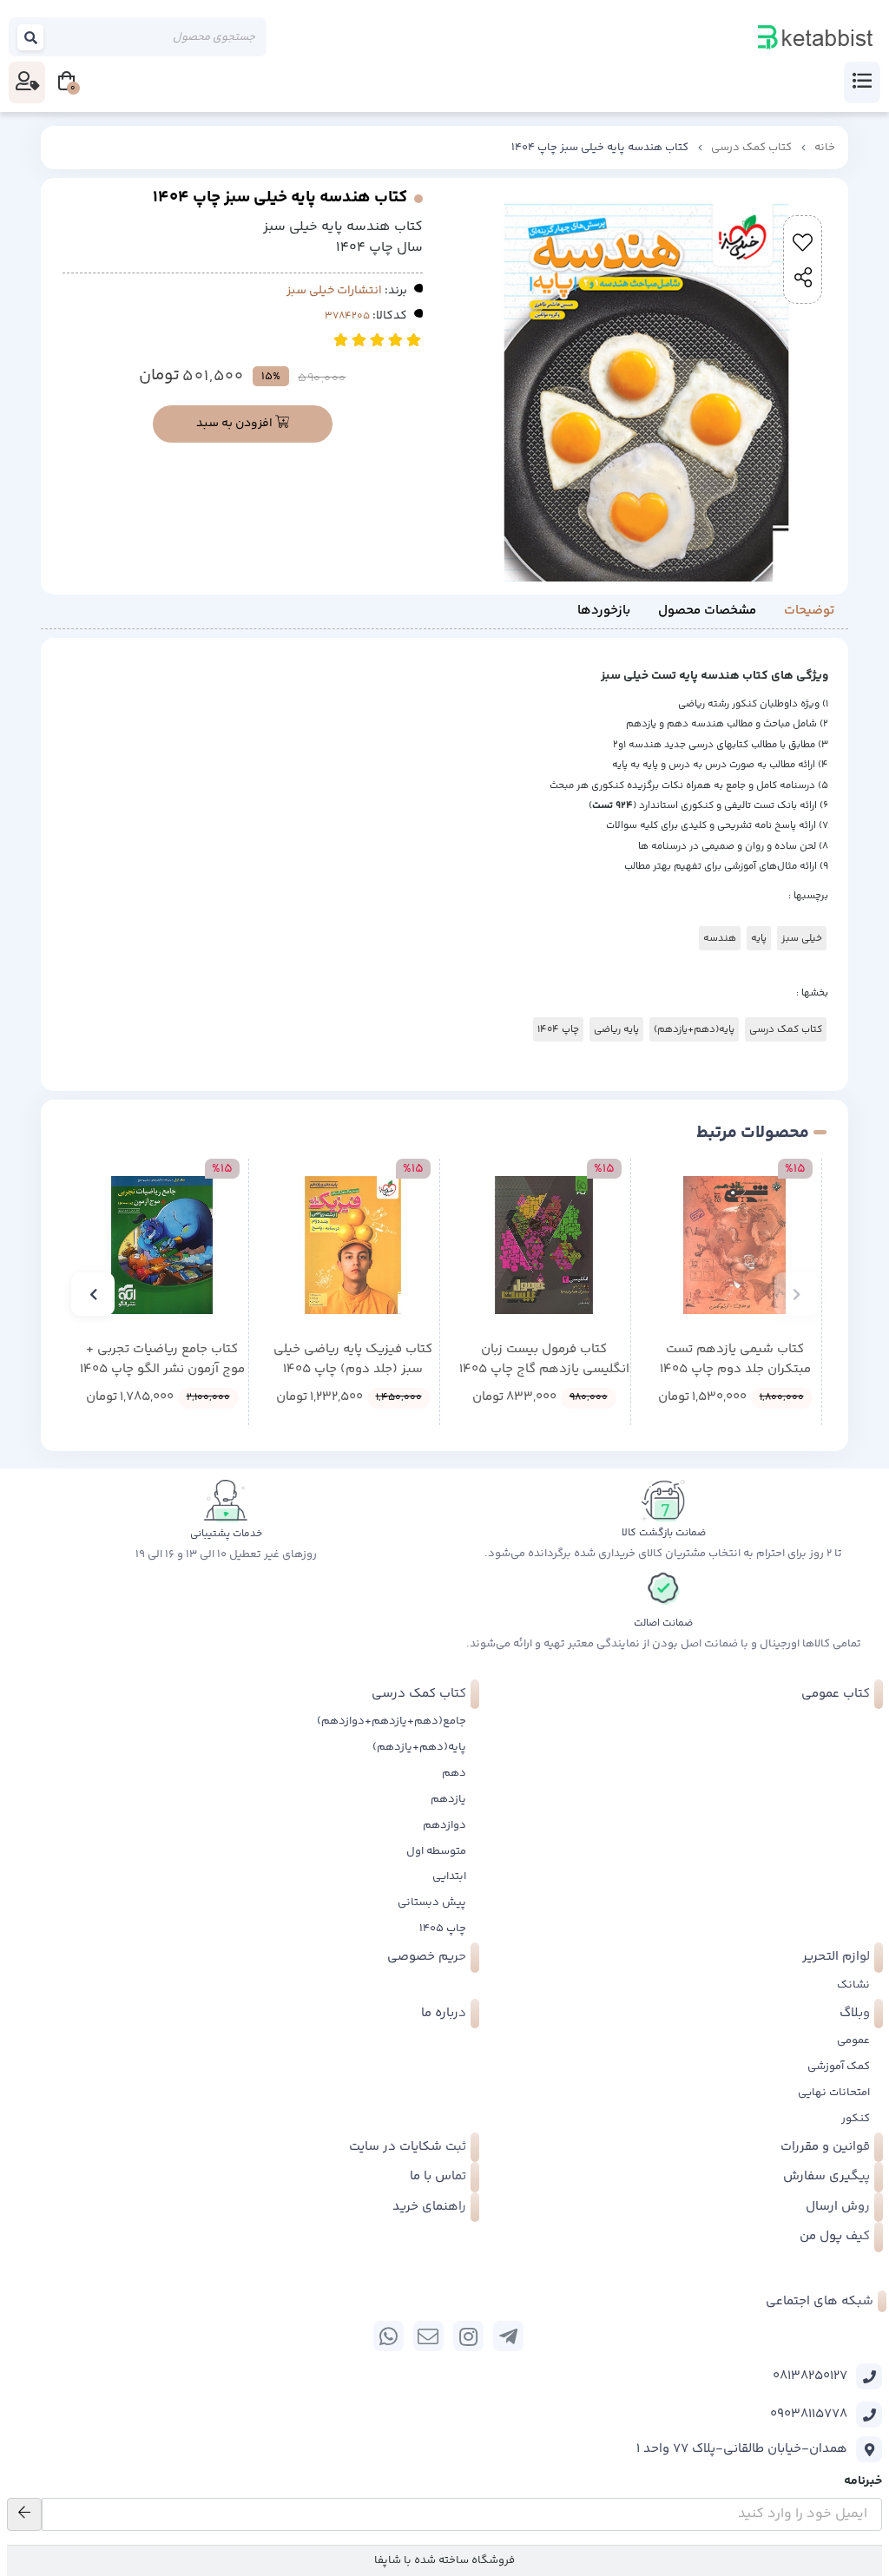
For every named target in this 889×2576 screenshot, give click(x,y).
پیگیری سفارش (826, 2176)
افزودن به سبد (236, 424)
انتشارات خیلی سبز (334, 291)
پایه (759, 938)
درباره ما (444, 2013)
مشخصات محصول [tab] (707, 611)
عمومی (853, 2040)
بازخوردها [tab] (604, 611)
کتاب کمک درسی (751, 148)
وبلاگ (855, 2013)
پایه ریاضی (616, 1029)
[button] (796, 1294)
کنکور (856, 2119)
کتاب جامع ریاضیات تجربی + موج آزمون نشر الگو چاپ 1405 (162, 1360)
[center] (31, 37)
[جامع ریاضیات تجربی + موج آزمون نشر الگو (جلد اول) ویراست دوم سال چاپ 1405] (162, 1245)
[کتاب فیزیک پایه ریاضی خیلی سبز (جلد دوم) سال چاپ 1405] (353, 1245)
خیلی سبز (802, 938)
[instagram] (468, 2336)
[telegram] (508, 2336)
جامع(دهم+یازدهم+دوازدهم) (392, 1721)
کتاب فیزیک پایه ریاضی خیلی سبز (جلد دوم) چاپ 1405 (353, 1360)
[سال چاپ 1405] (735, 1245)
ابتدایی (449, 1876)
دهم (454, 1773)
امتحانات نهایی (834, 2093)
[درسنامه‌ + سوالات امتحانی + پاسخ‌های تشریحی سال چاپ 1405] (544, 1245)
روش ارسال (838, 2207)
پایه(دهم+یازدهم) (694, 1029)
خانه (825, 148)
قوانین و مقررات (825, 2147)
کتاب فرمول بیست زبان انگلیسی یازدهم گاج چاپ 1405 (544, 1360)
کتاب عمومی (836, 1694)
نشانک (853, 1985)
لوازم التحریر (836, 1957)
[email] (428, 2336)
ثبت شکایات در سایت (408, 2147)
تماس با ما (438, 2176)
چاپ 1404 (558, 1029)
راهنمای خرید (429, 2207)
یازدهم (448, 1799)
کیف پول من (835, 2236)
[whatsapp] (389, 2336)
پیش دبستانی (432, 1902)
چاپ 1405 (443, 1929)
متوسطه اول (436, 1851)
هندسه (720, 938)
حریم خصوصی (427, 1957)
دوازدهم (444, 1825)
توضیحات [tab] (809, 611)
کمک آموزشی (839, 2067)
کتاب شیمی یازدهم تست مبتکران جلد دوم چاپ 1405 (735, 1360)
